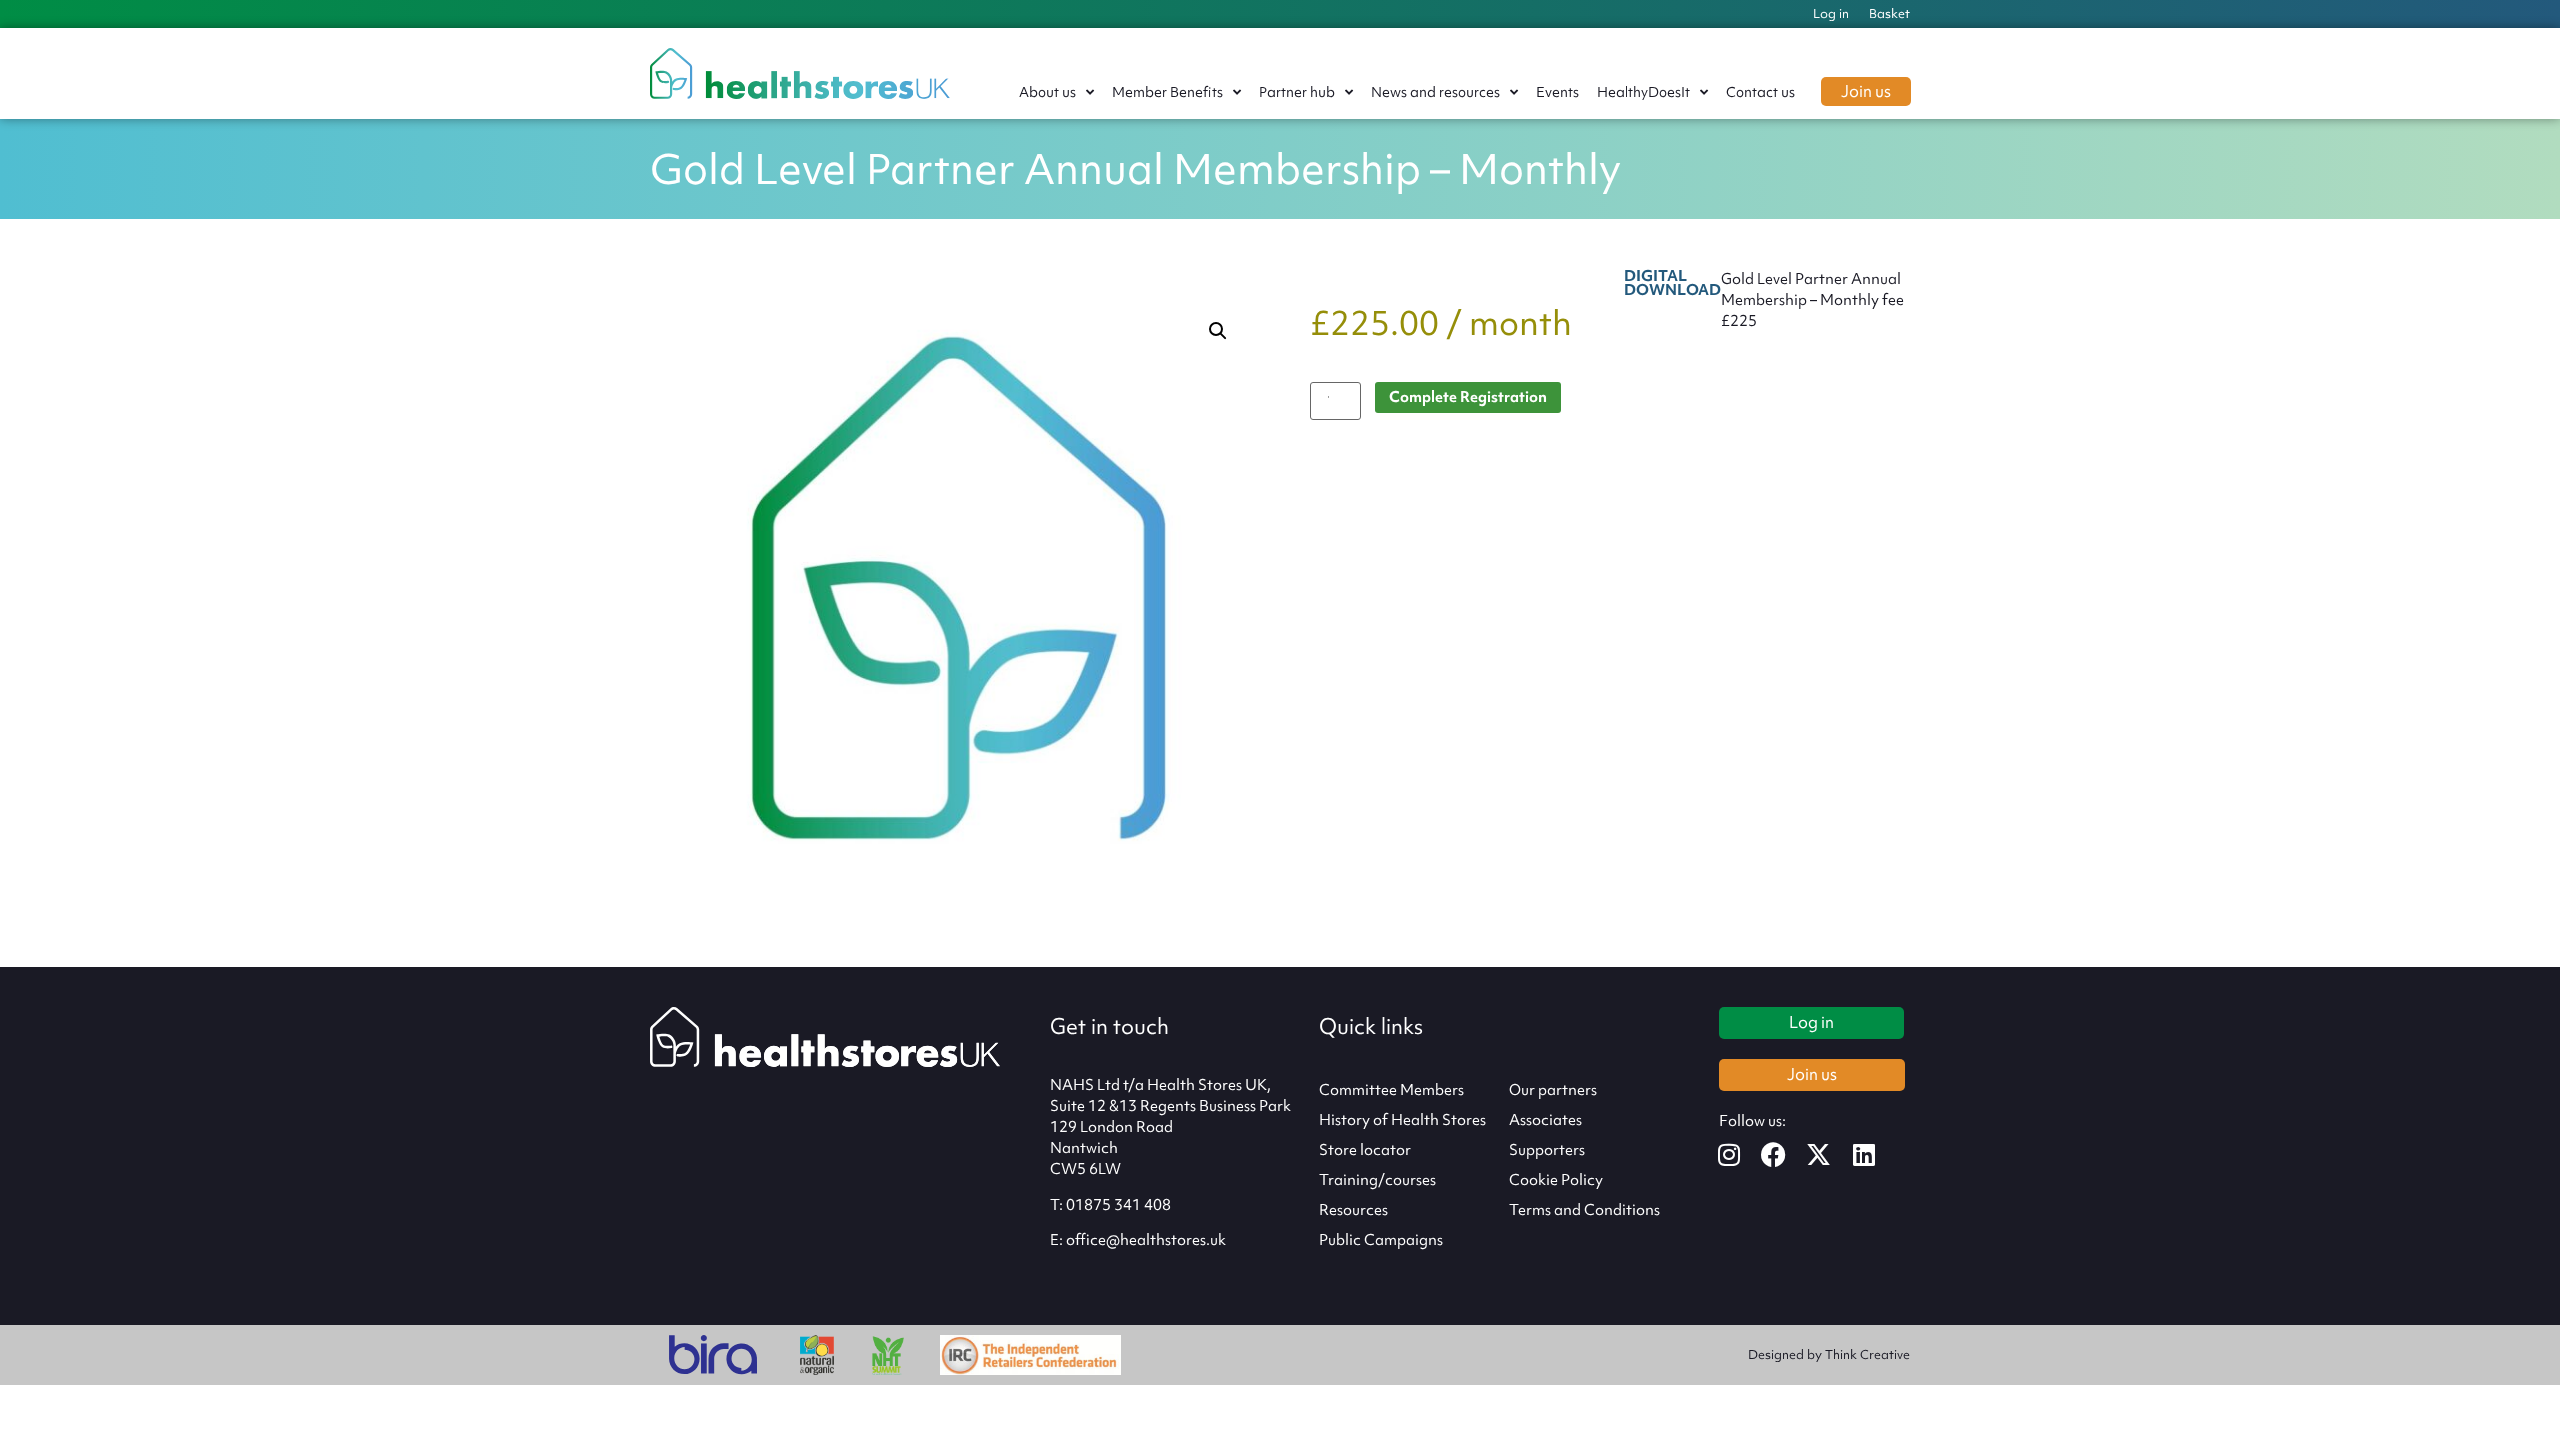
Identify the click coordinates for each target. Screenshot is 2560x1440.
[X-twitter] (1831, 1154)
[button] (1218, 331)
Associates (1545, 1120)
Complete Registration (1468, 397)
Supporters (1547, 1150)
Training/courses (1377, 1180)
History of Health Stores (1402, 1120)
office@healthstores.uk (1146, 1240)
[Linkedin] (1876, 1154)
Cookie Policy (1556, 1180)
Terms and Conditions (1584, 1210)
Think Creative (1867, 1354)
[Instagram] (1741, 1154)
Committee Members (1391, 1090)
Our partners (1553, 1090)
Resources (1353, 1210)
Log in (1831, 13)
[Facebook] (1786, 1154)
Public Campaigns (1381, 1240)
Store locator (1365, 1150)
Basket (1889, 13)
